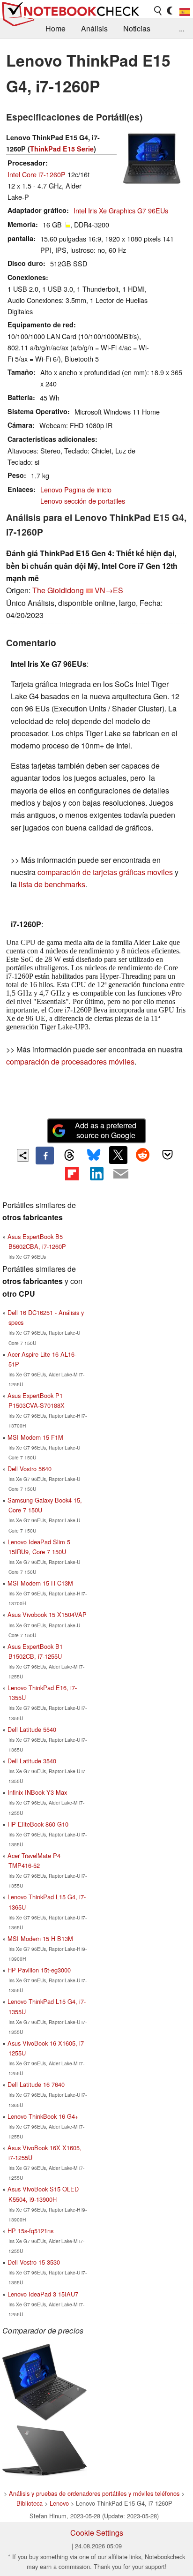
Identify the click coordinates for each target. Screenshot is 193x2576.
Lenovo (59, 2503)
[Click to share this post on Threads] (69, 1156)
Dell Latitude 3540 (32, 1761)
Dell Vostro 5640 (30, 1469)
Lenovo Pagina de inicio (76, 489)
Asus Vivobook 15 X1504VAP (47, 1614)
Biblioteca (30, 2503)
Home (56, 28)
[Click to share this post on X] (118, 1155)
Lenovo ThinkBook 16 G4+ (43, 2116)
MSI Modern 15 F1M (35, 1437)
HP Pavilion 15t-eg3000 (39, 1970)
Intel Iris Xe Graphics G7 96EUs (121, 210)
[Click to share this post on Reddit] (143, 1155)
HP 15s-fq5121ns (30, 2231)
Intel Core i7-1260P (37, 174)
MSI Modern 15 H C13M (40, 1583)
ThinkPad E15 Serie (62, 149)
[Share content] (23, 1155)
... (182, 28)
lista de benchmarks (52, 884)
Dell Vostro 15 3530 (34, 2262)
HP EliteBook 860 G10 (38, 1824)
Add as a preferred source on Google (106, 1130)
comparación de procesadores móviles (70, 1061)
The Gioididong (58, 590)
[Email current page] (121, 1174)
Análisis (94, 28)
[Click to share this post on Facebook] (45, 1156)
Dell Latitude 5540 (32, 1729)
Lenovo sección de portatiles (83, 501)
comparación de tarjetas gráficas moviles (105, 872)
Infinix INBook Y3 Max (37, 1792)
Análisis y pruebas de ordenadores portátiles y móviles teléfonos (94, 2493)
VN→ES (109, 590)
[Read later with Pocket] (167, 1155)
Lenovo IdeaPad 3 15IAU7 (43, 2294)
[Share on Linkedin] (96, 1173)
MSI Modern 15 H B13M (40, 1938)
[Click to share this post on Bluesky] (94, 1156)
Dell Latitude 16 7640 (36, 2084)
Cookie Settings (97, 2533)
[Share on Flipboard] (72, 1173)
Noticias (137, 28)
